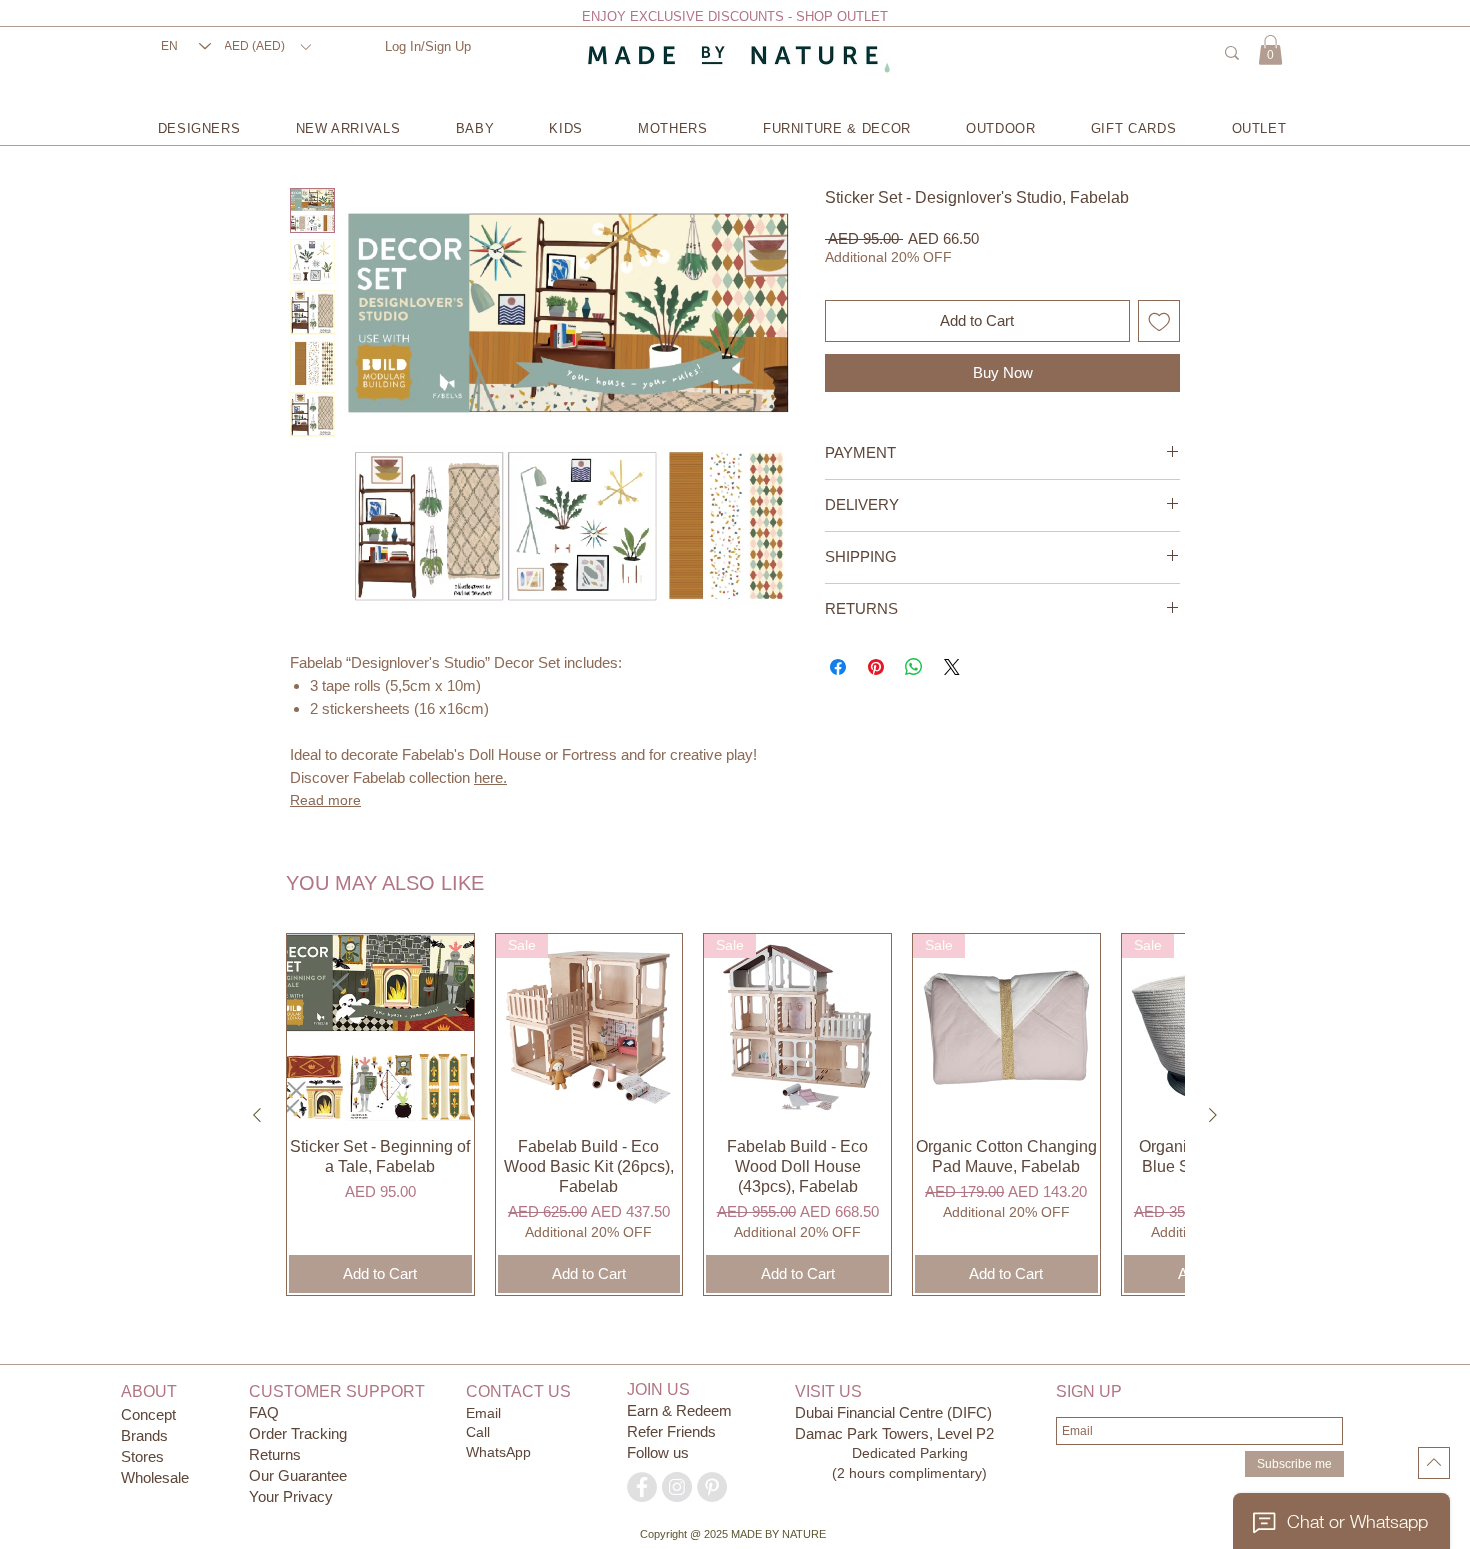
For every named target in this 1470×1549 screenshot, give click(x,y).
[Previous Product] (257, 1115)
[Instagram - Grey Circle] (677, 1487)
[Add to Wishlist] (1159, 321)
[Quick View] (380, 1027)
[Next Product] (1213, 1115)
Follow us (658, 1452)
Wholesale (155, 1477)
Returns (275, 1454)
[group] (735, 1114)
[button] (267, 46)
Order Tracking (298, 1433)
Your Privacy (291, 1496)
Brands (144, 1435)
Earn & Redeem (679, 1410)
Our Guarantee (298, 1475)
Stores (144, 1456)
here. (490, 777)
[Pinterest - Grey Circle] (712, 1487)
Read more (325, 800)
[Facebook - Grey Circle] (642, 1487)
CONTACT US (518, 1391)
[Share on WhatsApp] (914, 667)
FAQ (264, 1412)
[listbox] (267, 46)
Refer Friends (671, 1431)
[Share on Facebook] (838, 667)
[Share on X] (952, 667)
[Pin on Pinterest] (876, 667)
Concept (148, 1414)
